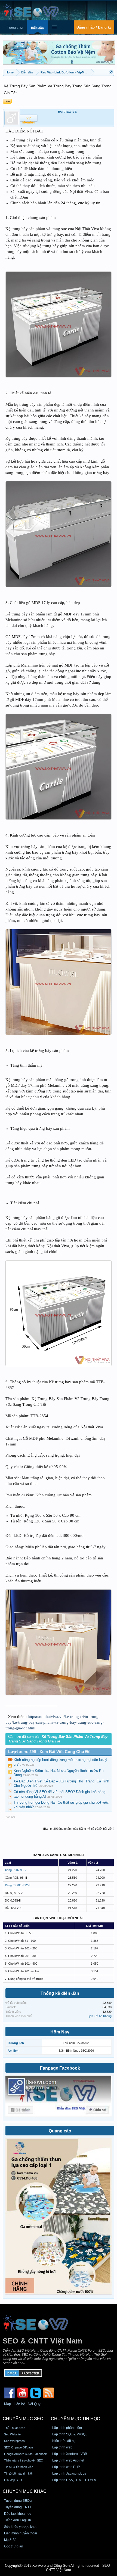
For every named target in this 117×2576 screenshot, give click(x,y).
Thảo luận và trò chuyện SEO (24, 2460)
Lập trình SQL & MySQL (70, 2434)
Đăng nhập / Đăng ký (94, 27)
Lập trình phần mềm (67, 2428)
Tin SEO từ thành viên (19, 2467)
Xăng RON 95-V (16, 1870)
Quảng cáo (60, 2131)
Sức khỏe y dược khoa (21, 2527)
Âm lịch (13, 2051)
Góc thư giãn (14, 2546)
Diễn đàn (37, 28)
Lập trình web (62, 2447)
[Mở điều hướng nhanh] (111, 72)
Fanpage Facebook (60, 2068)
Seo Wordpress (14, 2441)
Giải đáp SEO (13, 2480)
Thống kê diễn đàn (60, 1993)
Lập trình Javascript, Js (69, 2473)
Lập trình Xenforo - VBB (70, 2454)
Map (7, 2404)
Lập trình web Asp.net (68, 2460)
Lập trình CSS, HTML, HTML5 (74, 2480)
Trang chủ (15, 27)
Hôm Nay (60, 2032)
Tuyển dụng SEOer (18, 2501)
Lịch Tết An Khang (100, 2016)
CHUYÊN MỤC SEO (23, 2419)
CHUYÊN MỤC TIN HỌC (76, 2419)
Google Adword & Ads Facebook (25, 2454)
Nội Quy (34, 2404)
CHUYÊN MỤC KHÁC (25, 2491)
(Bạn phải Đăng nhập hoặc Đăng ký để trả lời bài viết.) (79, 1829)
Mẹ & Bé (10, 2540)
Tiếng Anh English (18, 2520)
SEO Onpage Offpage (19, 2447)
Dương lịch (16, 2043)
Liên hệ (19, 2404)
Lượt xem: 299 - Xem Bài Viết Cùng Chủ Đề (49, 1752)
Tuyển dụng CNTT (18, 2507)
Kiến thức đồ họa (65, 2441)
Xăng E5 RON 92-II (18, 1885)
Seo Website (12, 2434)
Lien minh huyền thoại (21, 2533)
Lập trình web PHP (66, 2467)
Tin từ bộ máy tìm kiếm (19, 2473)
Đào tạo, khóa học (18, 2514)
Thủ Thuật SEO (14, 2428)
